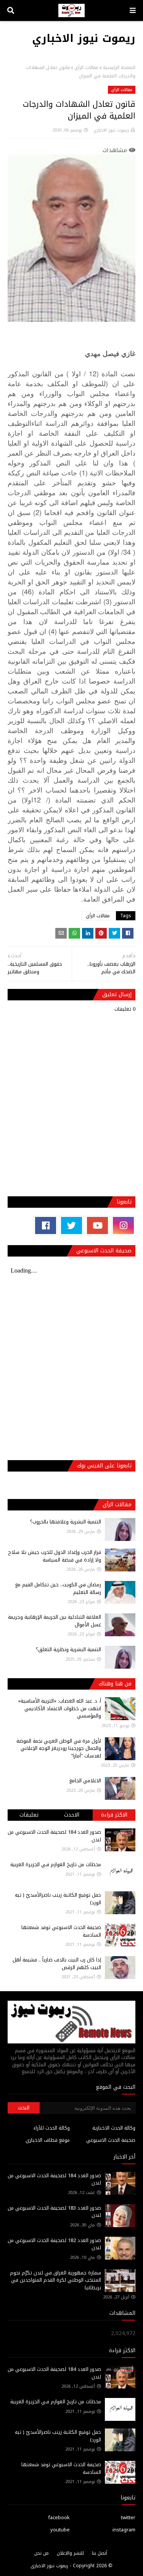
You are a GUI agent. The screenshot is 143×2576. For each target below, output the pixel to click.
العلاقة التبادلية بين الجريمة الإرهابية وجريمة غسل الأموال (55, 1621)
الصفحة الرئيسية (119, 67)
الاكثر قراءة (114, 1815)
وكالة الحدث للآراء (52, 2128)
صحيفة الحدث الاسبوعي (111, 2140)
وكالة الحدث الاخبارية (114, 2128)
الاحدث (72, 1815)
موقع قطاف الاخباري (48, 2140)
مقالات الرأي (86, 67)
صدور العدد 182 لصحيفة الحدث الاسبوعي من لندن (54, 2244)
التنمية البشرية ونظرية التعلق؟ (68, 1649)
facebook (59, 2517)
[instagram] (123, 1225)
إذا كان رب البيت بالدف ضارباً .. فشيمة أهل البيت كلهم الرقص (57, 1964)
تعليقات (29, 1815)
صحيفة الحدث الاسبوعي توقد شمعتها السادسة (61, 1931)
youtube (60, 2530)
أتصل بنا (100, 2553)
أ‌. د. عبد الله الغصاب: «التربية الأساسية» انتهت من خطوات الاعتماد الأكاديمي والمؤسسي (59, 1708)
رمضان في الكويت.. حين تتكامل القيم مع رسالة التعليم (58, 1588)
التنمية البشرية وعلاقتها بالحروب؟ (66, 1522)
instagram (124, 2530)
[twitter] (71, 1225)
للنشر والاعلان (70, 2553)
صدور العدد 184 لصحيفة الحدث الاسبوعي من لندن (54, 1836)
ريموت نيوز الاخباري (84, 38)
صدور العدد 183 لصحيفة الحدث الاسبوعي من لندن (54, 2212)
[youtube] (97, 1225)
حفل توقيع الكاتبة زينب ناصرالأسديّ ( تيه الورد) (58, 1899)
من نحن (42, 2553)
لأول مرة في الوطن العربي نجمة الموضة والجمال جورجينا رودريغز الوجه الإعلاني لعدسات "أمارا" (59, 1748)
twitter (128, 2517)
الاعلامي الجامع (85, 1781)
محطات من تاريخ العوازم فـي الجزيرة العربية (56, 1864)
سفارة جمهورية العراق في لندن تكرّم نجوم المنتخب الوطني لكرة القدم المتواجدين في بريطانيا (55, 2280)
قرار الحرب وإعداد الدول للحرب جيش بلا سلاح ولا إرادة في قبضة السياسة (55, 1556)
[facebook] (46, 1225)
